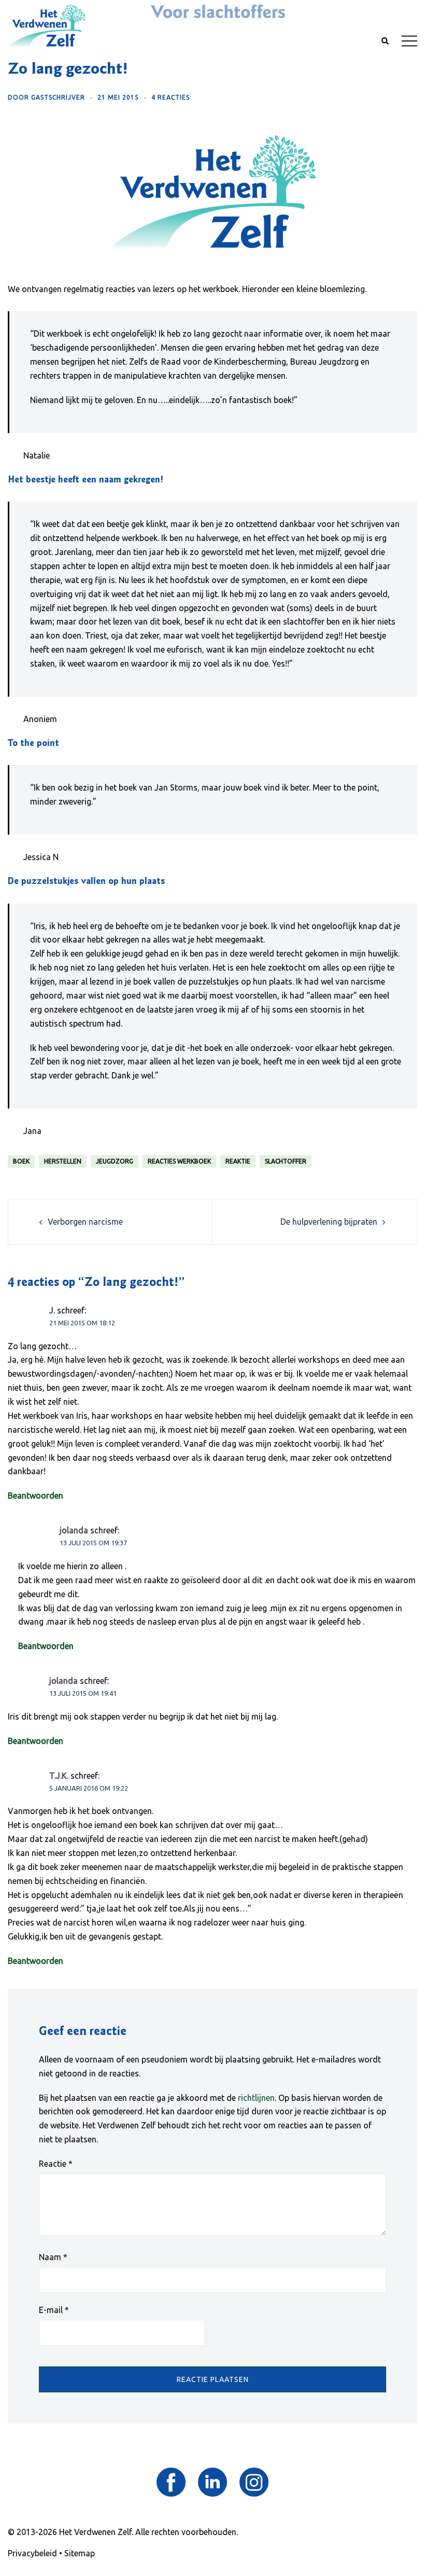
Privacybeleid (32, 2553)
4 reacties (171, 97)
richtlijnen (256, 2098)
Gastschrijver (58, 97)
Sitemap (80, 2553)
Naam (53, 2257)
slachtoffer (286, 1161)
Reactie (56, 2164)
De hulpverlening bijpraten (329, 1222)
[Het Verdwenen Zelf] (47, 25)
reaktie (238, 1161)
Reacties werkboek (179, 1161)
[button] (385, 41)
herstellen (63, 1161)
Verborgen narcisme (85, 1222)
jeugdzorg (115, 1161)
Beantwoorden (36, 1495)
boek (21, 1161)
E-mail (54, 2310)
